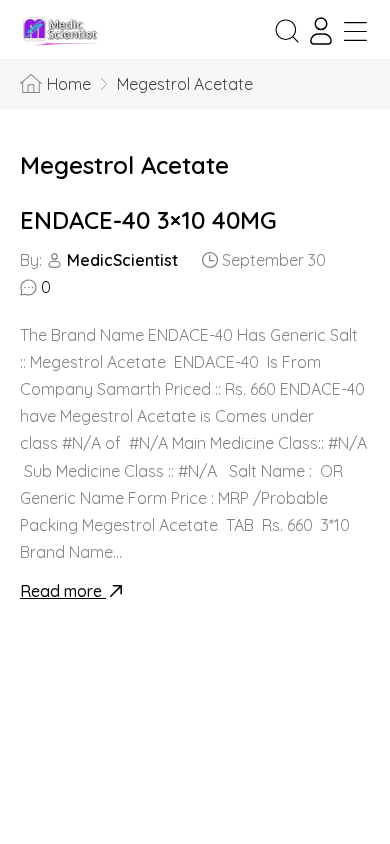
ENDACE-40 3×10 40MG (148, 220)
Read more (63, 591)
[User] (321, 31)
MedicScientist (122, 260)
